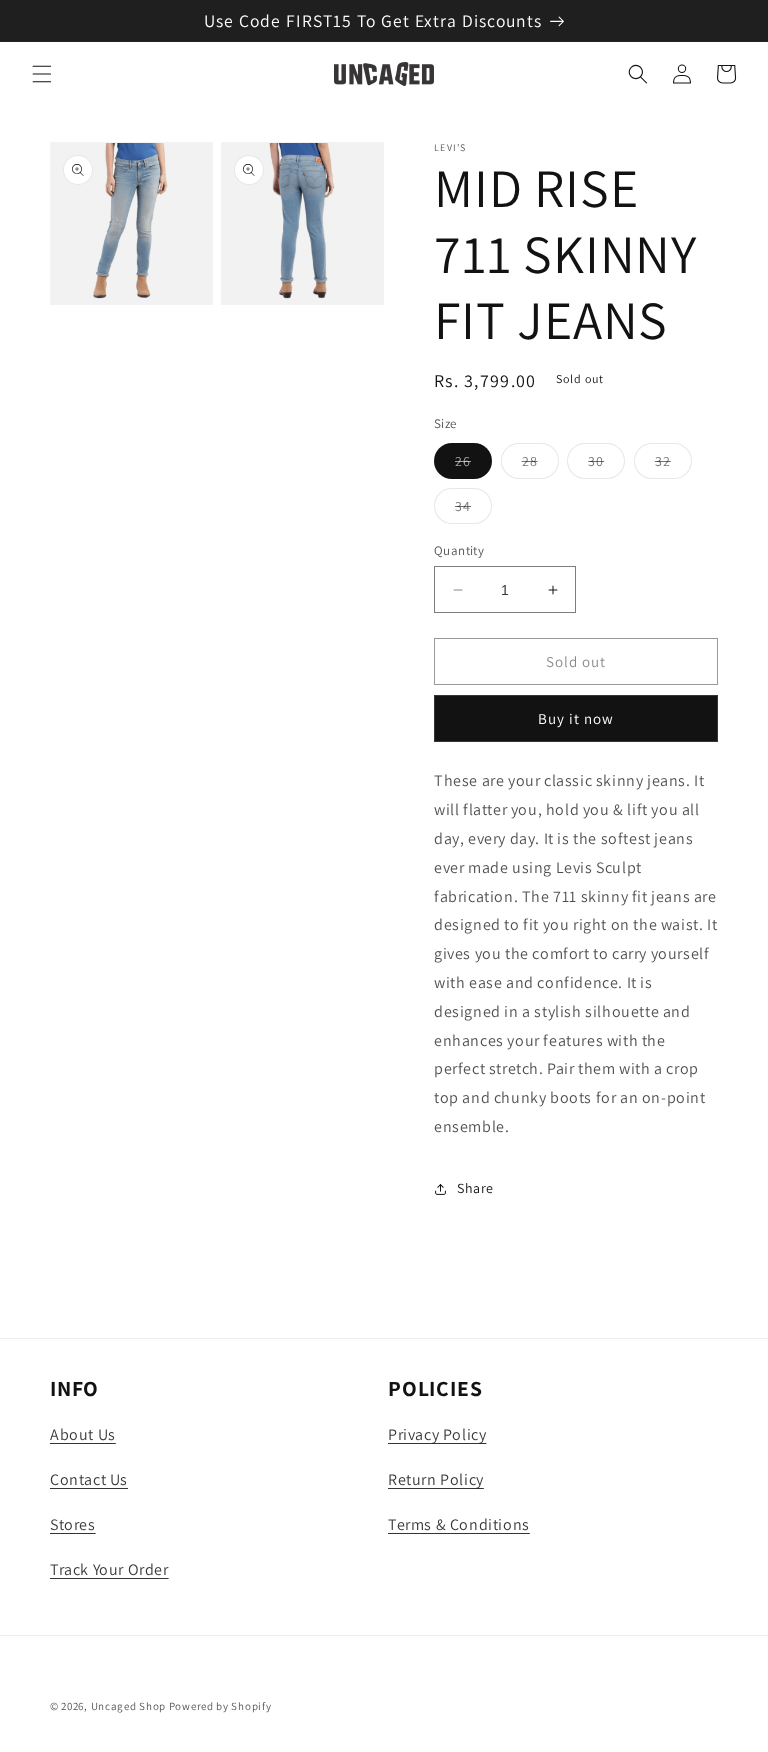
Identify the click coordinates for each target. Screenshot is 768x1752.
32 (673, 465)
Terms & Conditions (459, 1524)
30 (606, 465)
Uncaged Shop (128, 1706)
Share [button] (475, 1188)
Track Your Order (109, 1569)
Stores (73, 1524)
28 (540, 465)
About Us (83, 1434)
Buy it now (576, 718)
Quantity (459, 550)
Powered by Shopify (220, 1706)
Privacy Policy (437, 1434)
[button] (42, 74)
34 (473, 510)
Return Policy (436, 1479)
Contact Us (89, 1479)
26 (473, 465)
